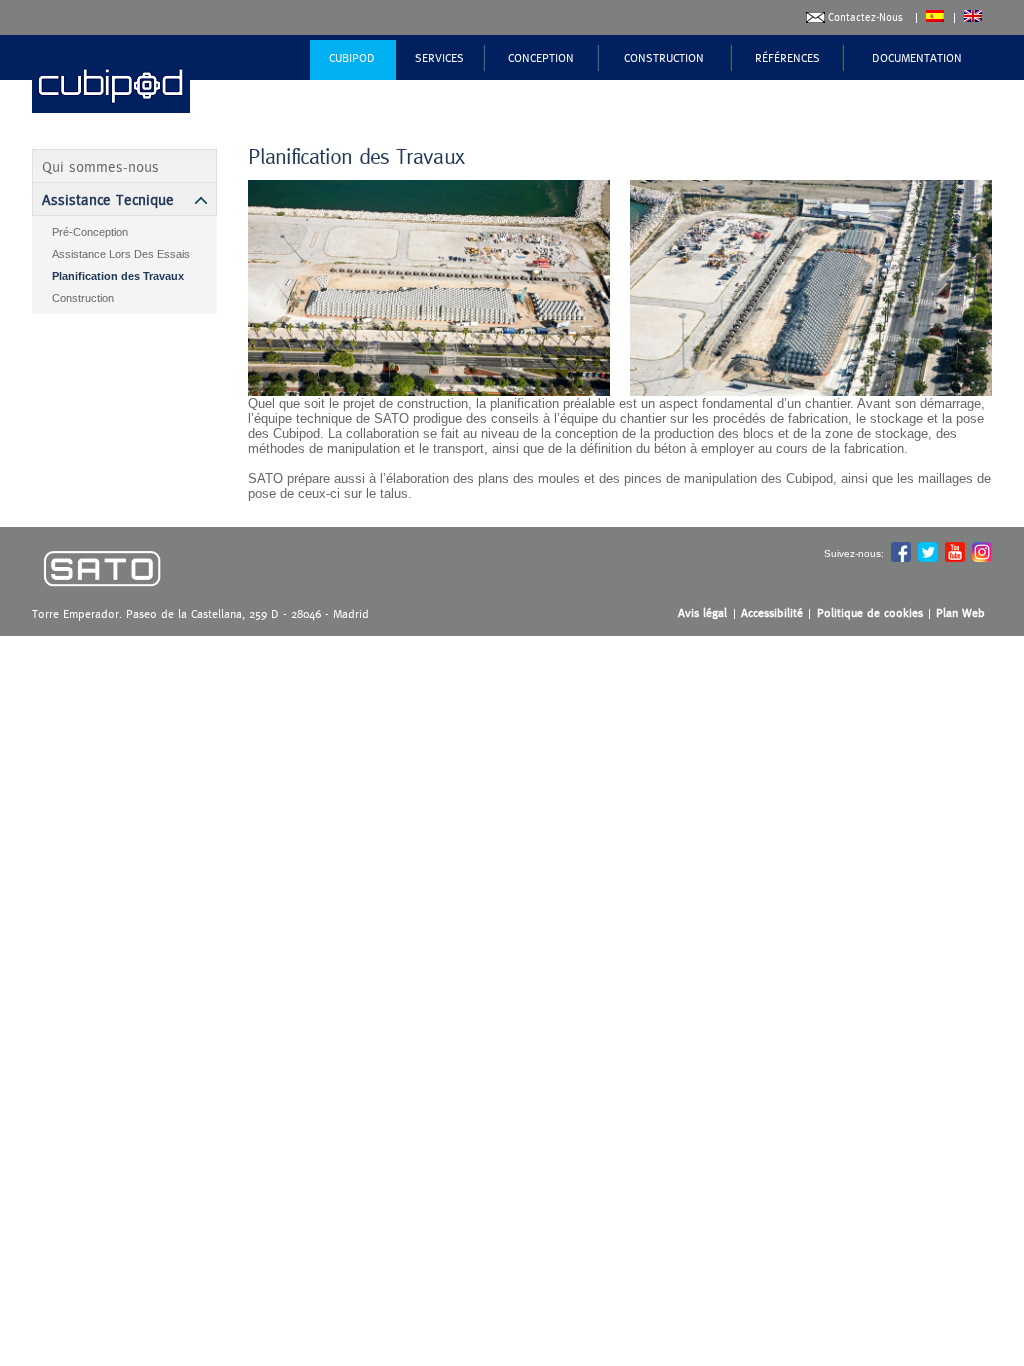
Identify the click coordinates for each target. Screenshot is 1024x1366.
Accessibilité (772, 613)
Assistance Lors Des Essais (121, 254)
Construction (664, 58)
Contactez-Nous (865, 17)
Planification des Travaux (118, 276)
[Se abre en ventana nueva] (102, 600)
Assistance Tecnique (108, 199)
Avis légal (702, 613)
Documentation (917, 58)
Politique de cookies (870, 613)
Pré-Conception (90, 232)
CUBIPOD (352, 58)
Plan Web (960, 613)
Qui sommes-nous (100, 166)
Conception (541, 58)
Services (439, 58)
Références (787, 58)
